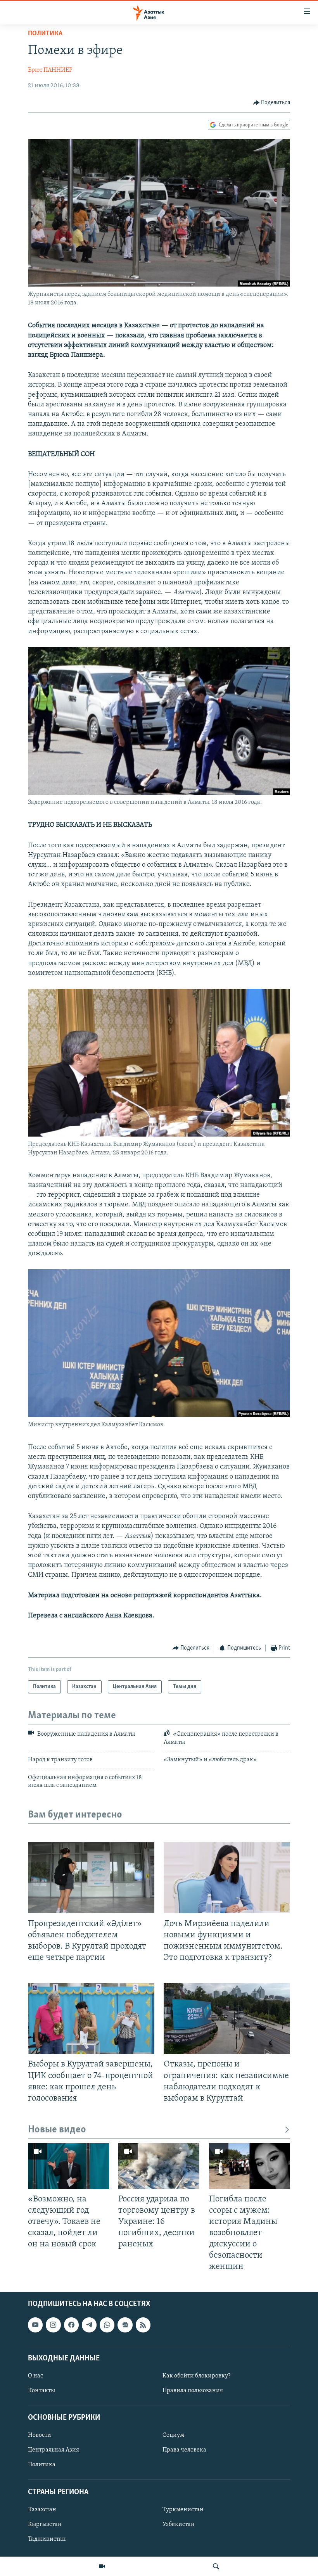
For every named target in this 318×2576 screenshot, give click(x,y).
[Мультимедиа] (102, 2566)
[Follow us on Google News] (125, 2325)
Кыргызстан (45, 2524)
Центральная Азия (54, 2450)
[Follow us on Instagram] (53, 2325)
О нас (35, 2376)
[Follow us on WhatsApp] (107, 2325)
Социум (173, 2436)
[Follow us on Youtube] (35, 2325)
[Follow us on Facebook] (71, 2325)
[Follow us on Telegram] (89, 2325)
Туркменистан (183, 2510)
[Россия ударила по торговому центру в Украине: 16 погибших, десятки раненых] (159, 2166)
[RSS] (143, 2325)
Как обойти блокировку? (196, 2376)
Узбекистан (179, 2524)
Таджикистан (47, 2539)
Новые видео (57, 2130)
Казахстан (42, 2510)
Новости (40, 2436)
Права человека (184, 2450)
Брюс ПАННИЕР (50, 70)
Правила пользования (193, 2391)
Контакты (41, 2391)
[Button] (272, 103)
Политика (45, 34)
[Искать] (216, 2566)
